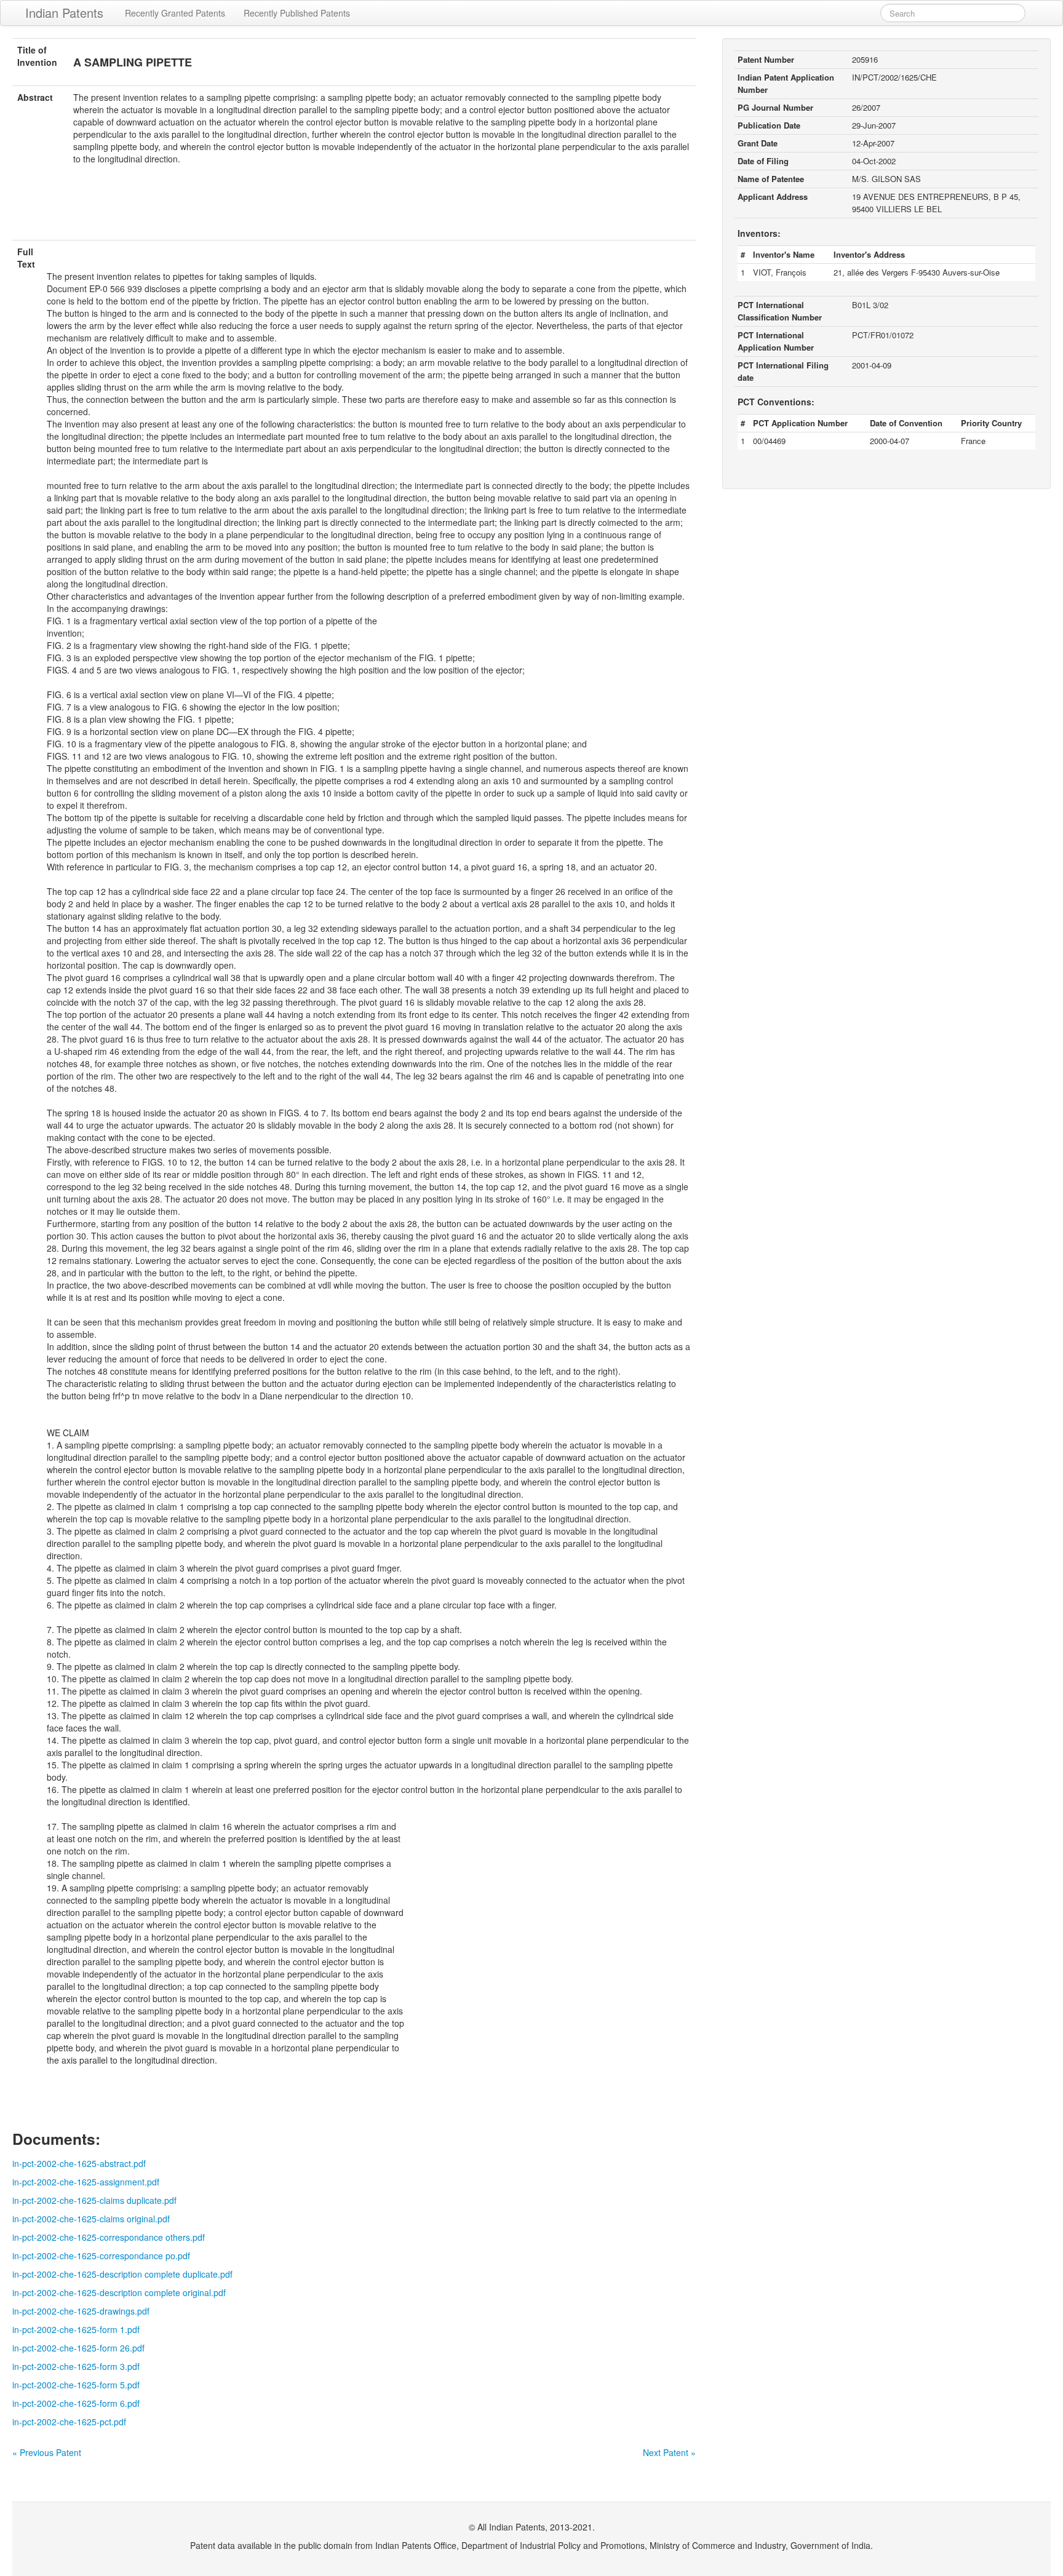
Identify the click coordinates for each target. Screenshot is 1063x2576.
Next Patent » (669, 2452)
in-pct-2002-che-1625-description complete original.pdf (119, 2292)
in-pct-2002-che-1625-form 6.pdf (76, 2403)
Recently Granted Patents (175, 13)
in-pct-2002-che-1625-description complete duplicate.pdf (122, 2274)
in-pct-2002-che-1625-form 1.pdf (76, 2329)
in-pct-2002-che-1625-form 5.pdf (76, 2385)
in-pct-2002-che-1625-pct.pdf (69, 2422)
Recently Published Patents (297, 13)
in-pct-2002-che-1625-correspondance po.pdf (101, 2256)
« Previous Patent (47, 2452)
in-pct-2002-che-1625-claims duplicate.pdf (94, 2200)
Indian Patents (64, 13)
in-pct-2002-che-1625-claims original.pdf (91, 2219)
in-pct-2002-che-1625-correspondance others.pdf (109, 2237)
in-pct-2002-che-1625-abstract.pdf (79, 2163)
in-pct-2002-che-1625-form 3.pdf (76, 2366)
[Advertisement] (354, 210)
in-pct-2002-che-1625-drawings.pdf (81, 2311)
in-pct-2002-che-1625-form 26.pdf (78, 2348)
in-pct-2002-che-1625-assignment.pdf (86, 2182)
